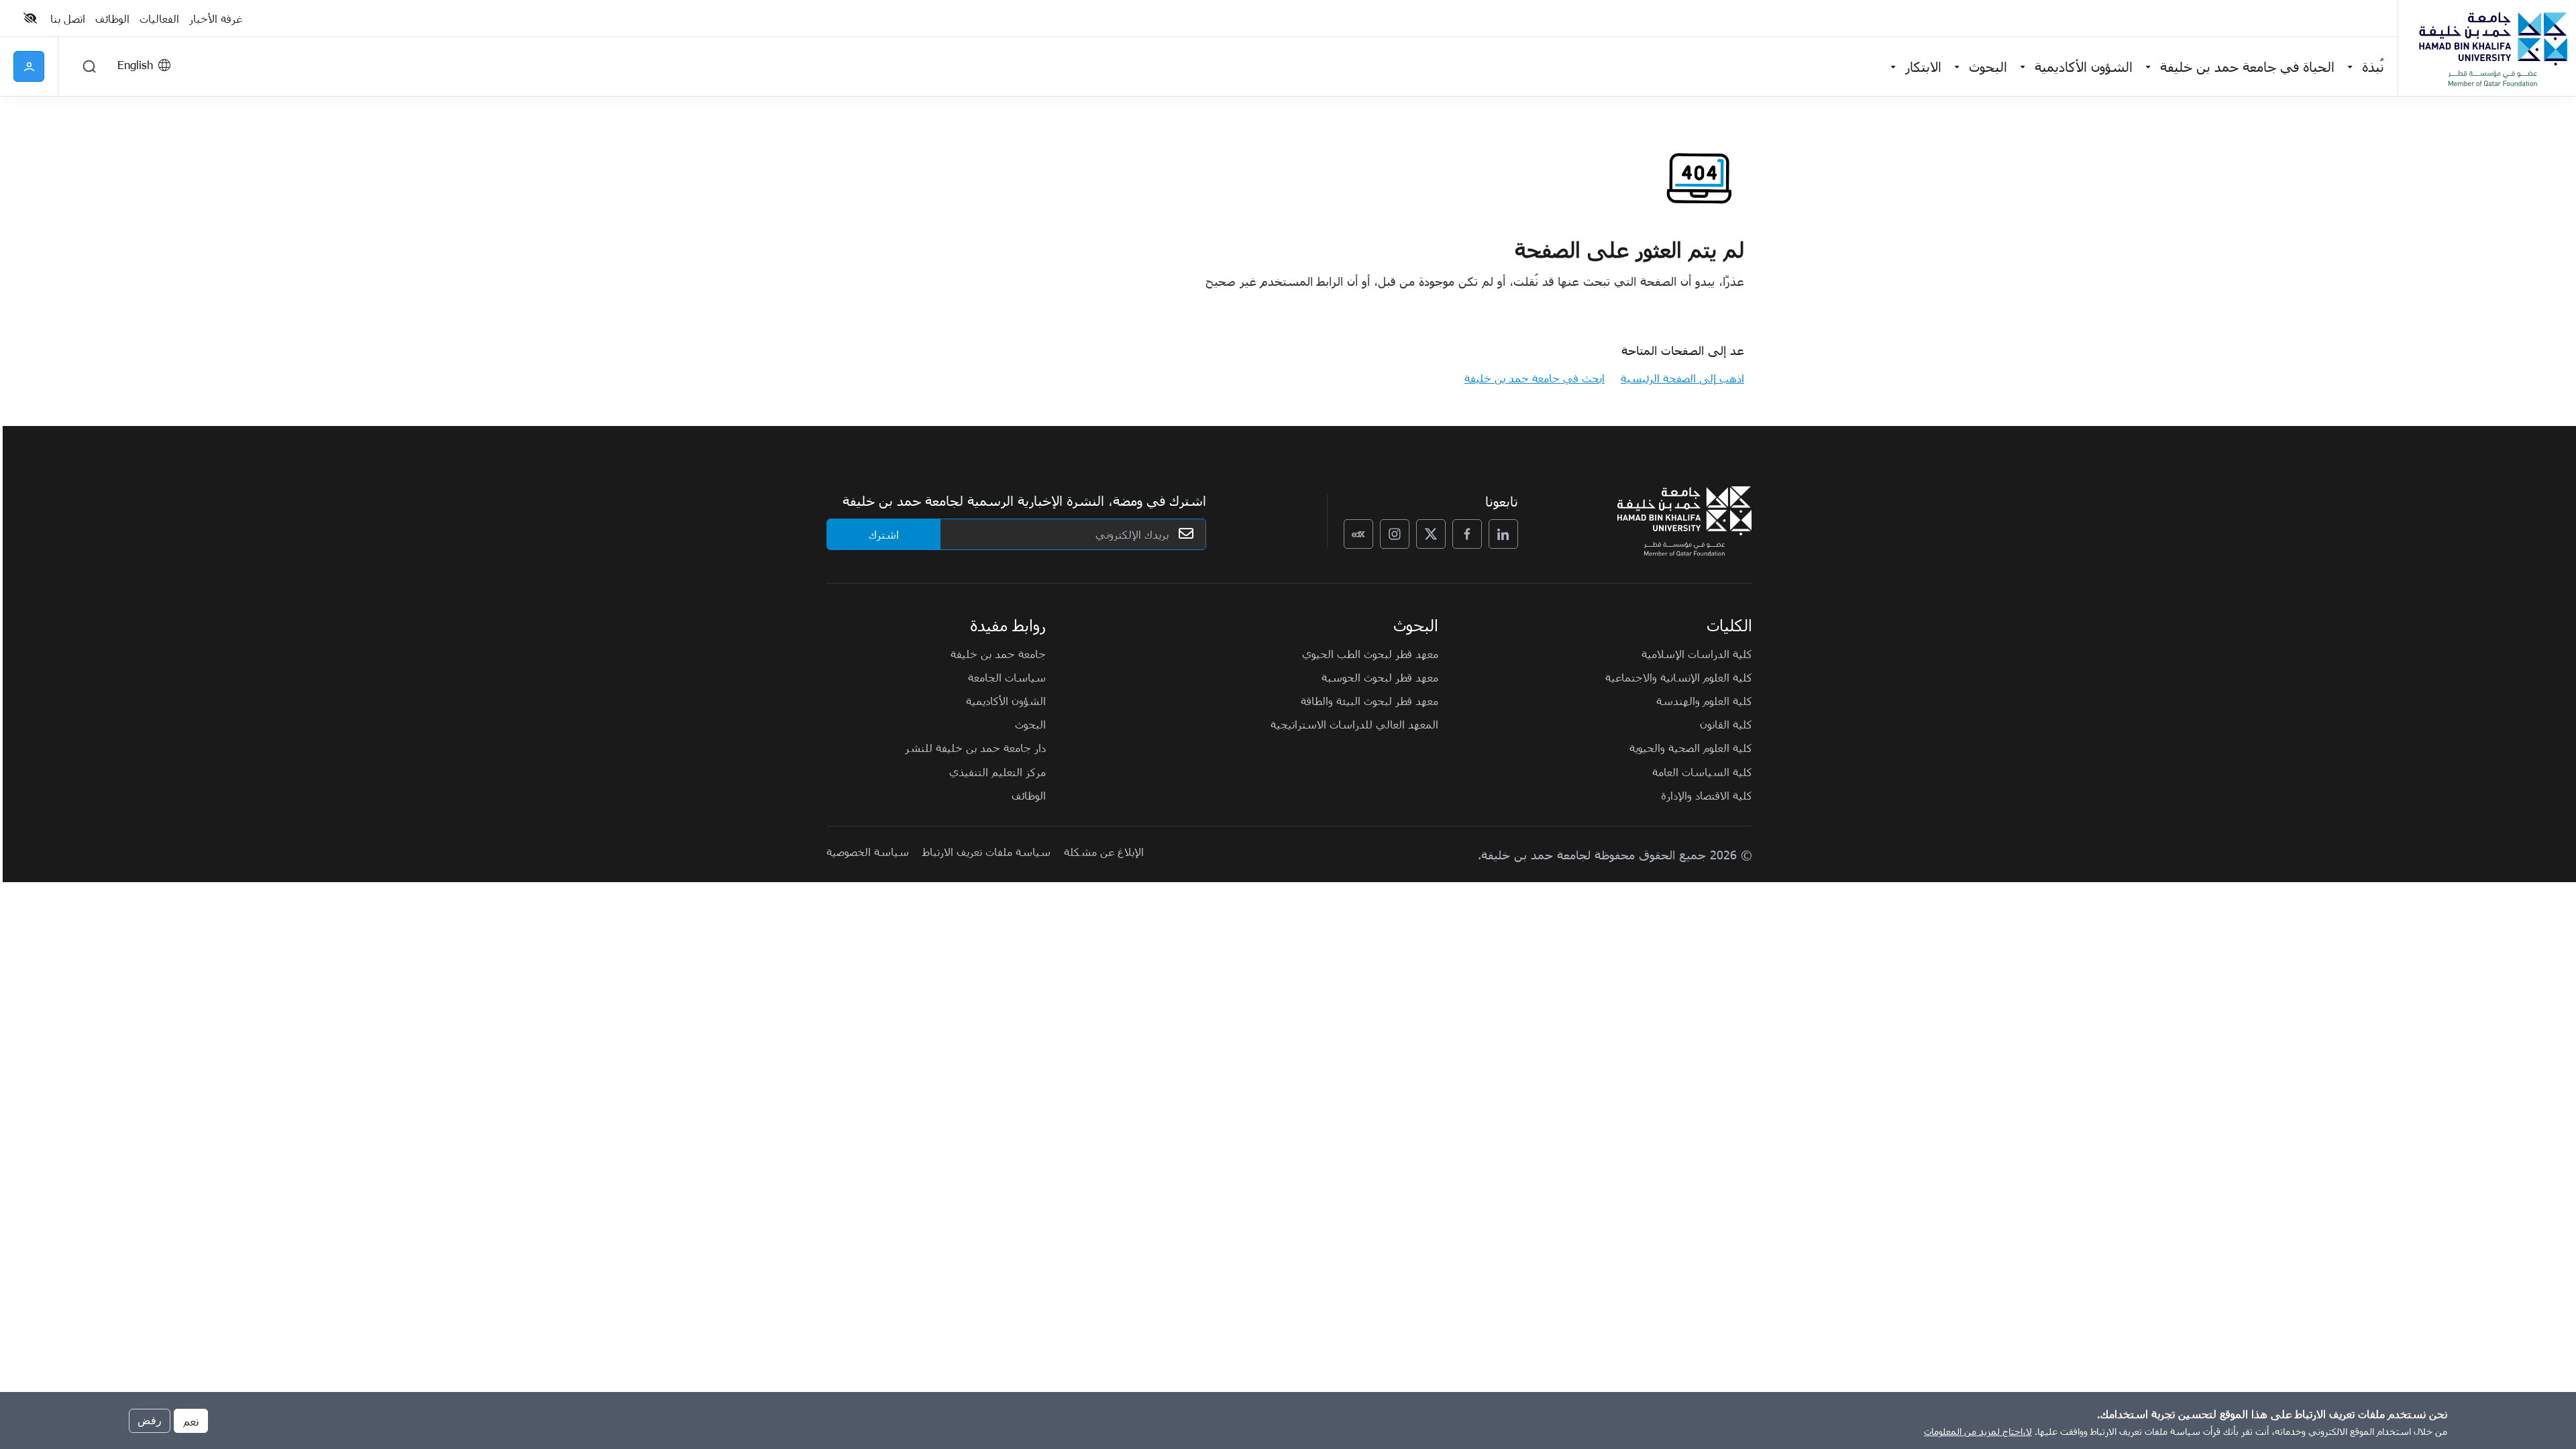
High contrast (30, 18)
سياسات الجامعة (1007, 677)
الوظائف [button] (112, 18)
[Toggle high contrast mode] (32, 18)
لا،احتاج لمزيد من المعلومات (1978, 1431)
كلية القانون (1726, 724)
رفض (150, 1420)
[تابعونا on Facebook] (1467, 534)
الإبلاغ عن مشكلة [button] (1104, 851)
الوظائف (1029, 795)
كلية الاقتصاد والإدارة (1707, 795)
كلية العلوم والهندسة (1704, 700)
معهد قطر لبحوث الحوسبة (1380, 677)
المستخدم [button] (29, 66)
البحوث (1030, 724)
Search (89, 66)
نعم (191, 1420)
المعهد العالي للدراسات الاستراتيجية (1354, 724)
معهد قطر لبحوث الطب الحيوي (1370, 653)
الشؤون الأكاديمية (1006, 700)
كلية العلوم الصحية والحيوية (1691, 747)
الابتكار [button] (1923, 66)
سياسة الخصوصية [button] (868, 851)
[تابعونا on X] (1431, 534)
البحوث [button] (1988, 66)
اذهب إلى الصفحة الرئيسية (1682, 378)
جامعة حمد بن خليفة (998, 653)
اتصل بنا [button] (68, 18)
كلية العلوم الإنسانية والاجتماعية (1679, 677)
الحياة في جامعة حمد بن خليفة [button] (2247, 66)
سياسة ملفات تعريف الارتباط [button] (986, 851)
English (135, 64)
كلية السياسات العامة (1702, 771)
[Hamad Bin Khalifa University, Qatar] (2492, 48)
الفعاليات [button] (159, 18)
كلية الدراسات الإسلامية (1697, 653)
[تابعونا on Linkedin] (1503, 534)
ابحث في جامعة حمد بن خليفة (1535, 378)
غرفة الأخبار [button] (216, 18)
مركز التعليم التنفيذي (998, 771)
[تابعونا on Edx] (1358, 534)
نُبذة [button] (2373, 66)
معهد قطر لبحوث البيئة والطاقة (1370, 700)
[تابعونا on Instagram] (1395, 534)
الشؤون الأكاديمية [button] (2084, 66)
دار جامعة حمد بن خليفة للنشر (975, 747)
